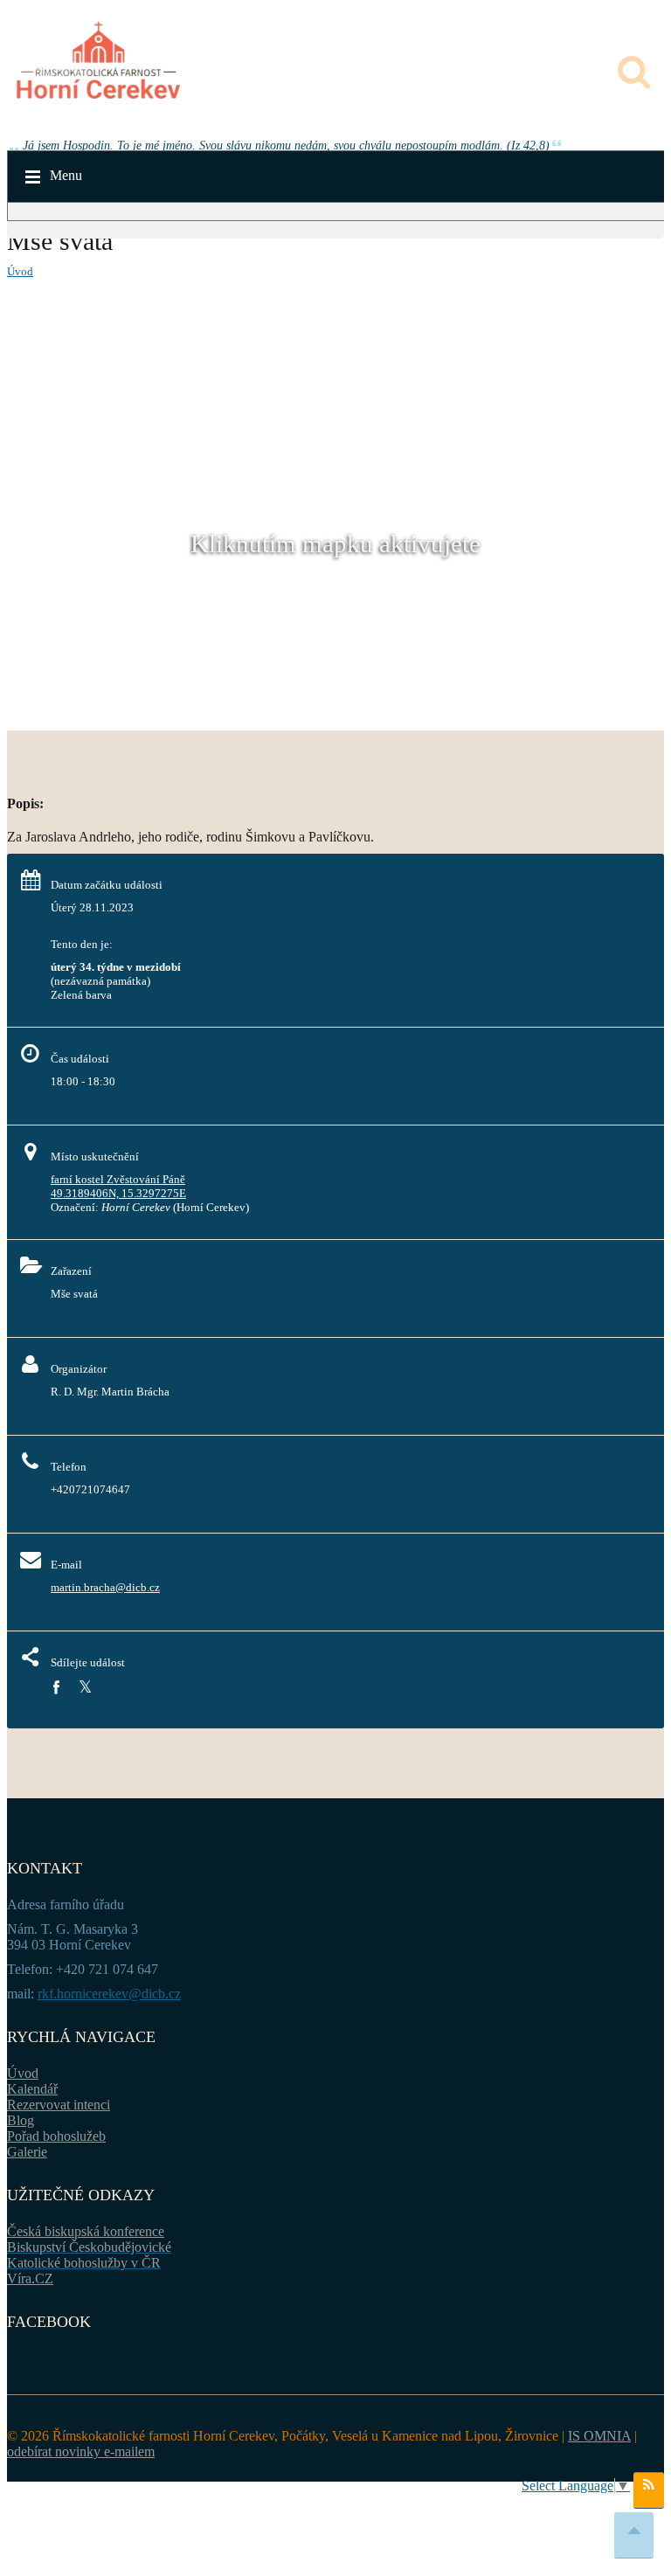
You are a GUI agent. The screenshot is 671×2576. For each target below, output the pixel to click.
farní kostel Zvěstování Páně (118, 1179)
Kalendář (32, 2089)
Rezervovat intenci (59, 2105)
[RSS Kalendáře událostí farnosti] (649, 2490)
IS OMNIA (599, 2436)
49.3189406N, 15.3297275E (118, 1193)
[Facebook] (56, 1688)
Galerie (27, 2152)
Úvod (20, 271)
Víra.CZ (30, 2278)
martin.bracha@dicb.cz (105, 1587)
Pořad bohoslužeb (56, 2136)
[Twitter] (85, 1688)
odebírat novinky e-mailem (81, 2451)
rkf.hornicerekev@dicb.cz (109, 1994)
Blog (21, 2120)
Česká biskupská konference (86, 2231)
